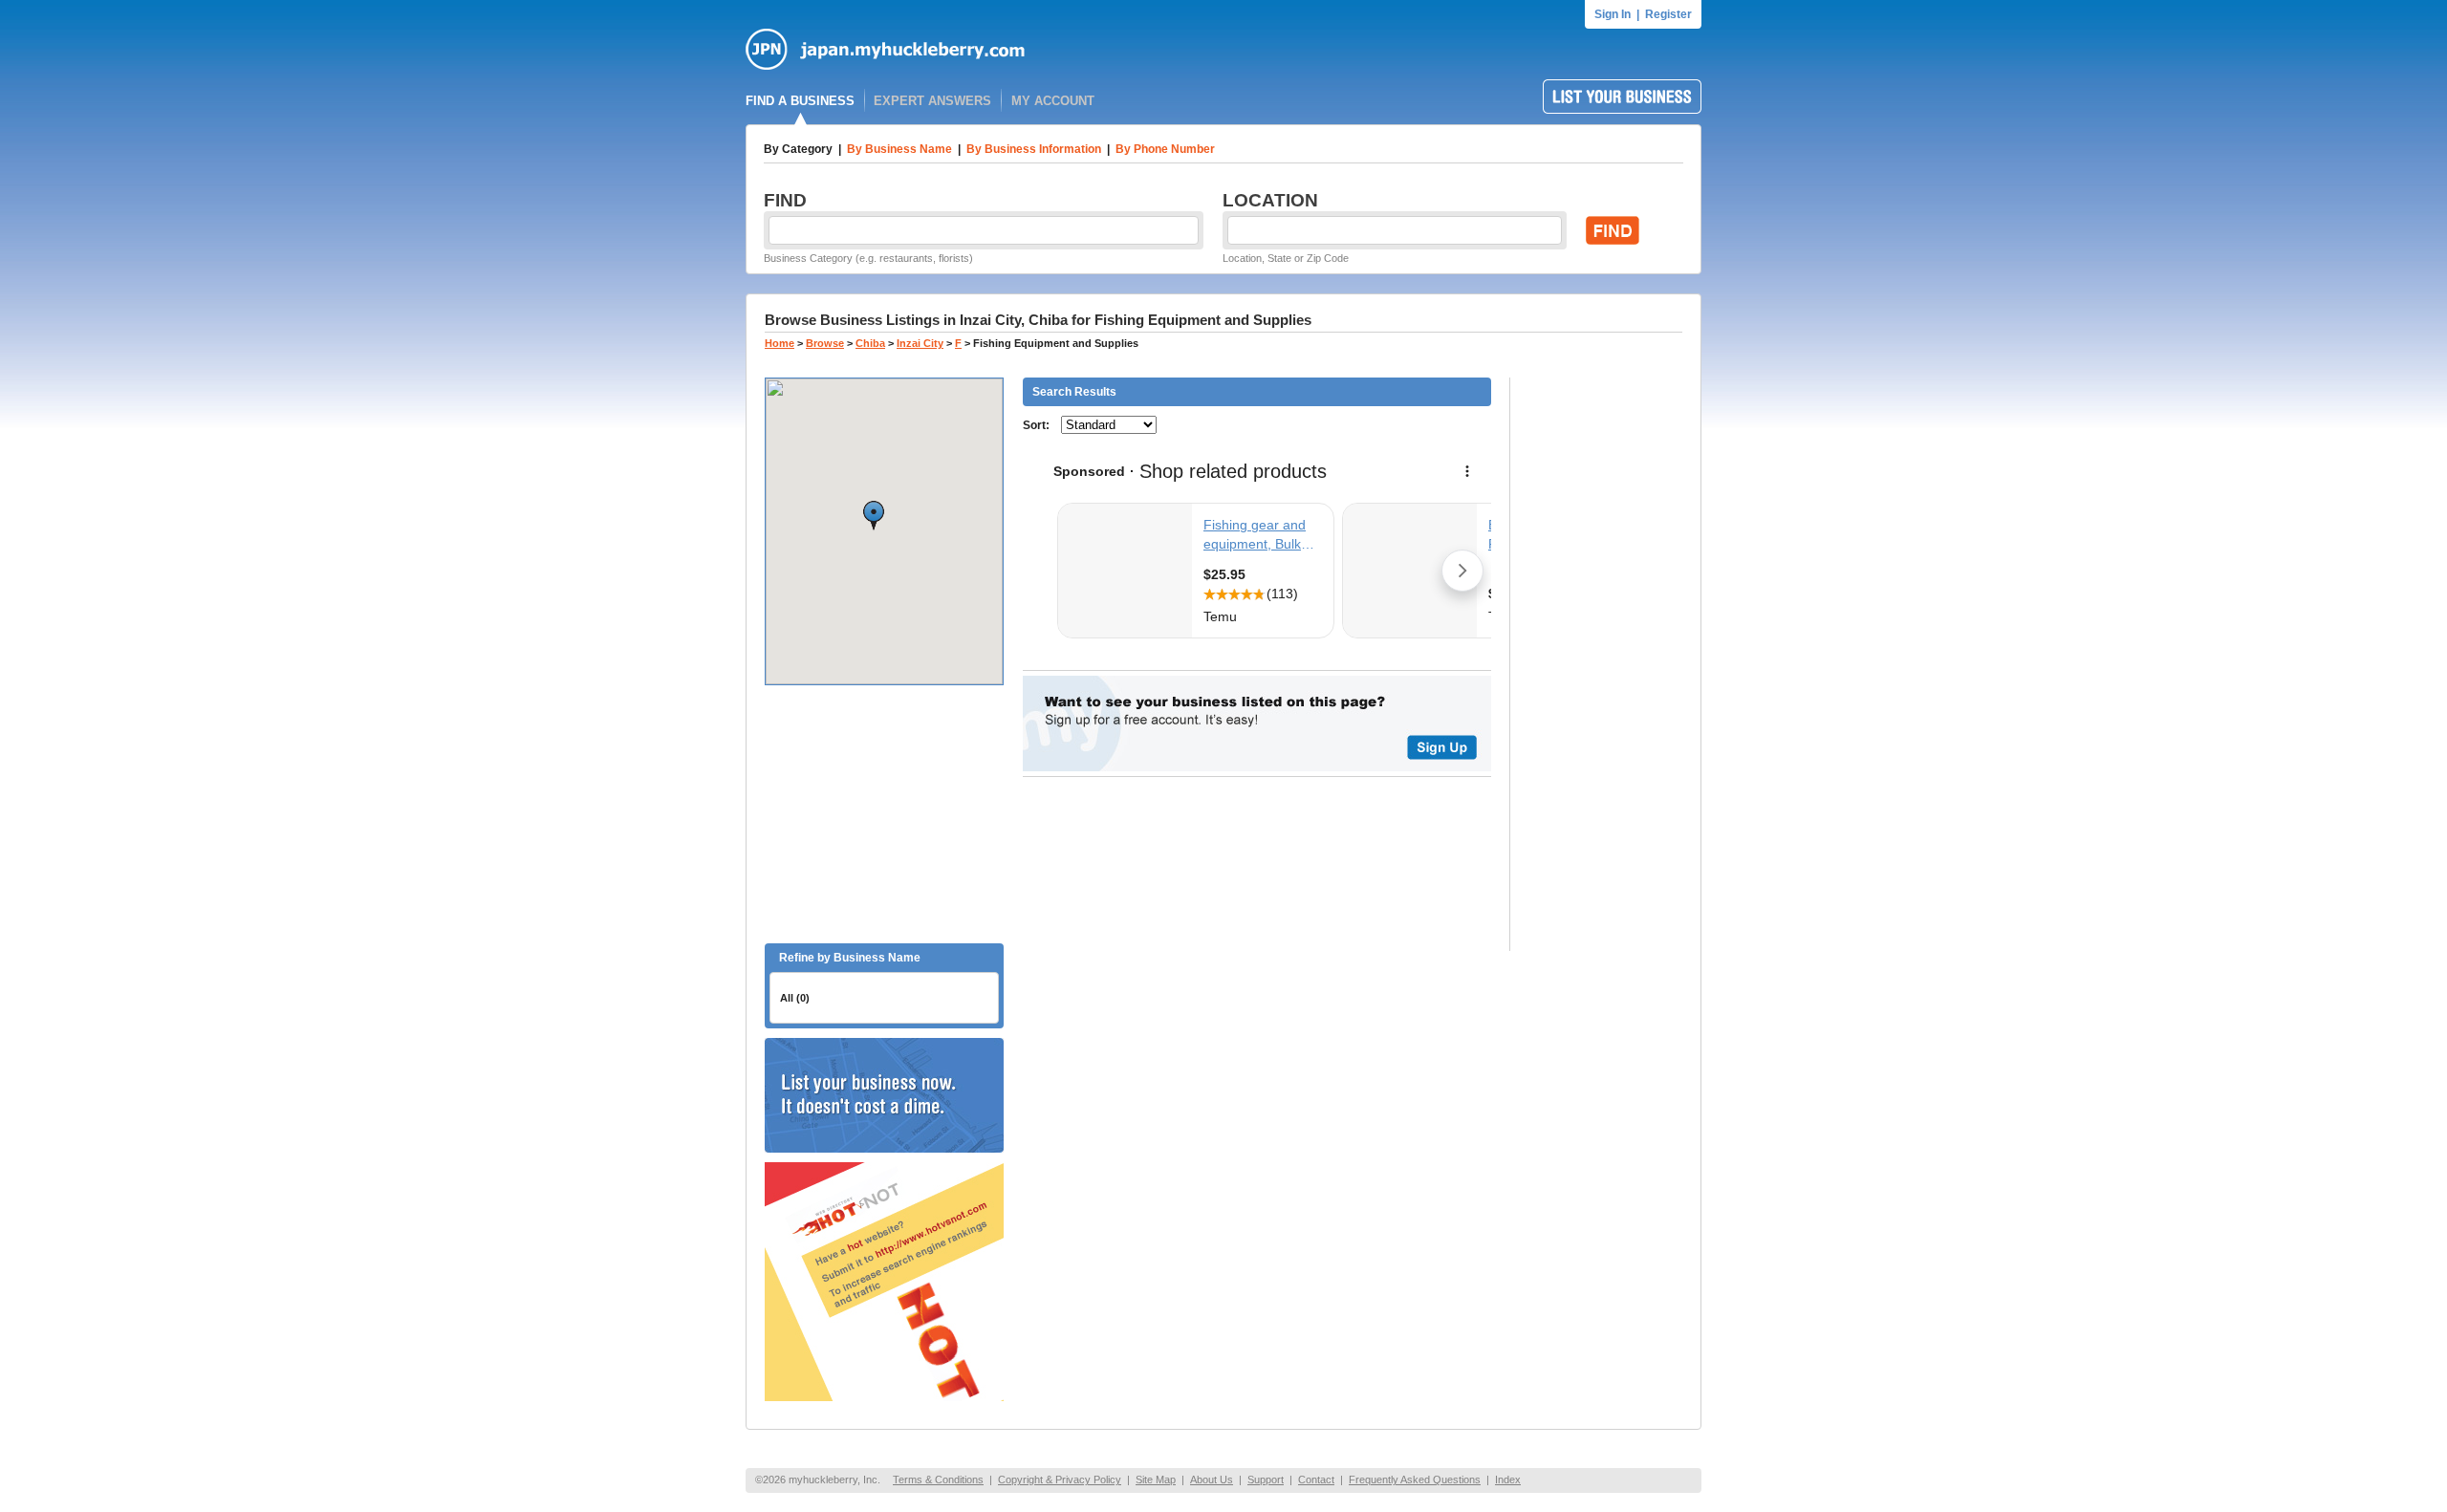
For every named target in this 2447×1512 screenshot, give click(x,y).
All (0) (795, 998)
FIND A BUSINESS (800, 101)
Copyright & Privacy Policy (1060, 1480)
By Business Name (899, 149)
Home (780, 343)
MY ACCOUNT (1053, 101)
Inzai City (920, 343)
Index (1508, 1480)
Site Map (1156, 1480)
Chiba (870, 343)
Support (1266, 1480)
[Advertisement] (884, 814)
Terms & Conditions (938, 1480)
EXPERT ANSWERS (932, 101)
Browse (825, 343)
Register (1668, 14)
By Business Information (1034, 149)
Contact (1316, 1480)
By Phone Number (1165, 149)
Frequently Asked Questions (1415, 1480)
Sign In (1613, 14)
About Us (1212, 1480)
